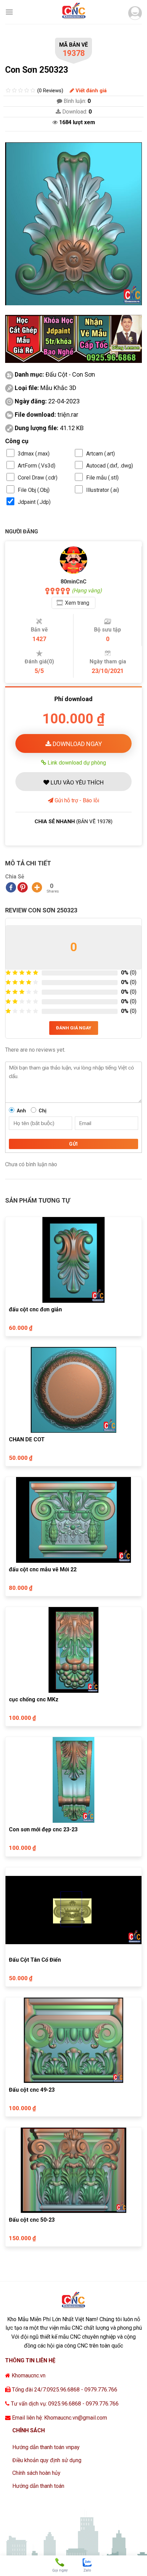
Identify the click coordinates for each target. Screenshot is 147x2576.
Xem (77, 603)
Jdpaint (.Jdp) (34, 502)
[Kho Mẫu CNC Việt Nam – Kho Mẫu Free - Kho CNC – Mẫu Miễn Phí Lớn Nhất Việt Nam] (73, 12)
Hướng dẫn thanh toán (38, 2486)
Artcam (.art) (101, 454)
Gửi (73, 1144)
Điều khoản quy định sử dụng (47, 2460)
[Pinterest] (23, 887)
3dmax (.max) (34, 454)
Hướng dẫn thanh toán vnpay (46, 2447)
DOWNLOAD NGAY (77, 744)
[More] (37, 887)
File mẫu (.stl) (102, 478)
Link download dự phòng (76, 763)
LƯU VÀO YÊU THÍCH (76, 782)
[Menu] (9, 12)
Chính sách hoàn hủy (36, 2473)
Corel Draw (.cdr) (38, 478)
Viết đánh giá (90, 91)
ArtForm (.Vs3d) (37, 466)
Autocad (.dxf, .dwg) (110, 466)
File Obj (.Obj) (34, 490)
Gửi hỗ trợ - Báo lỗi (76, 800)
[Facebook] (11, 887)
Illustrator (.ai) (103, 490)
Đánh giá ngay (74, 1028)
